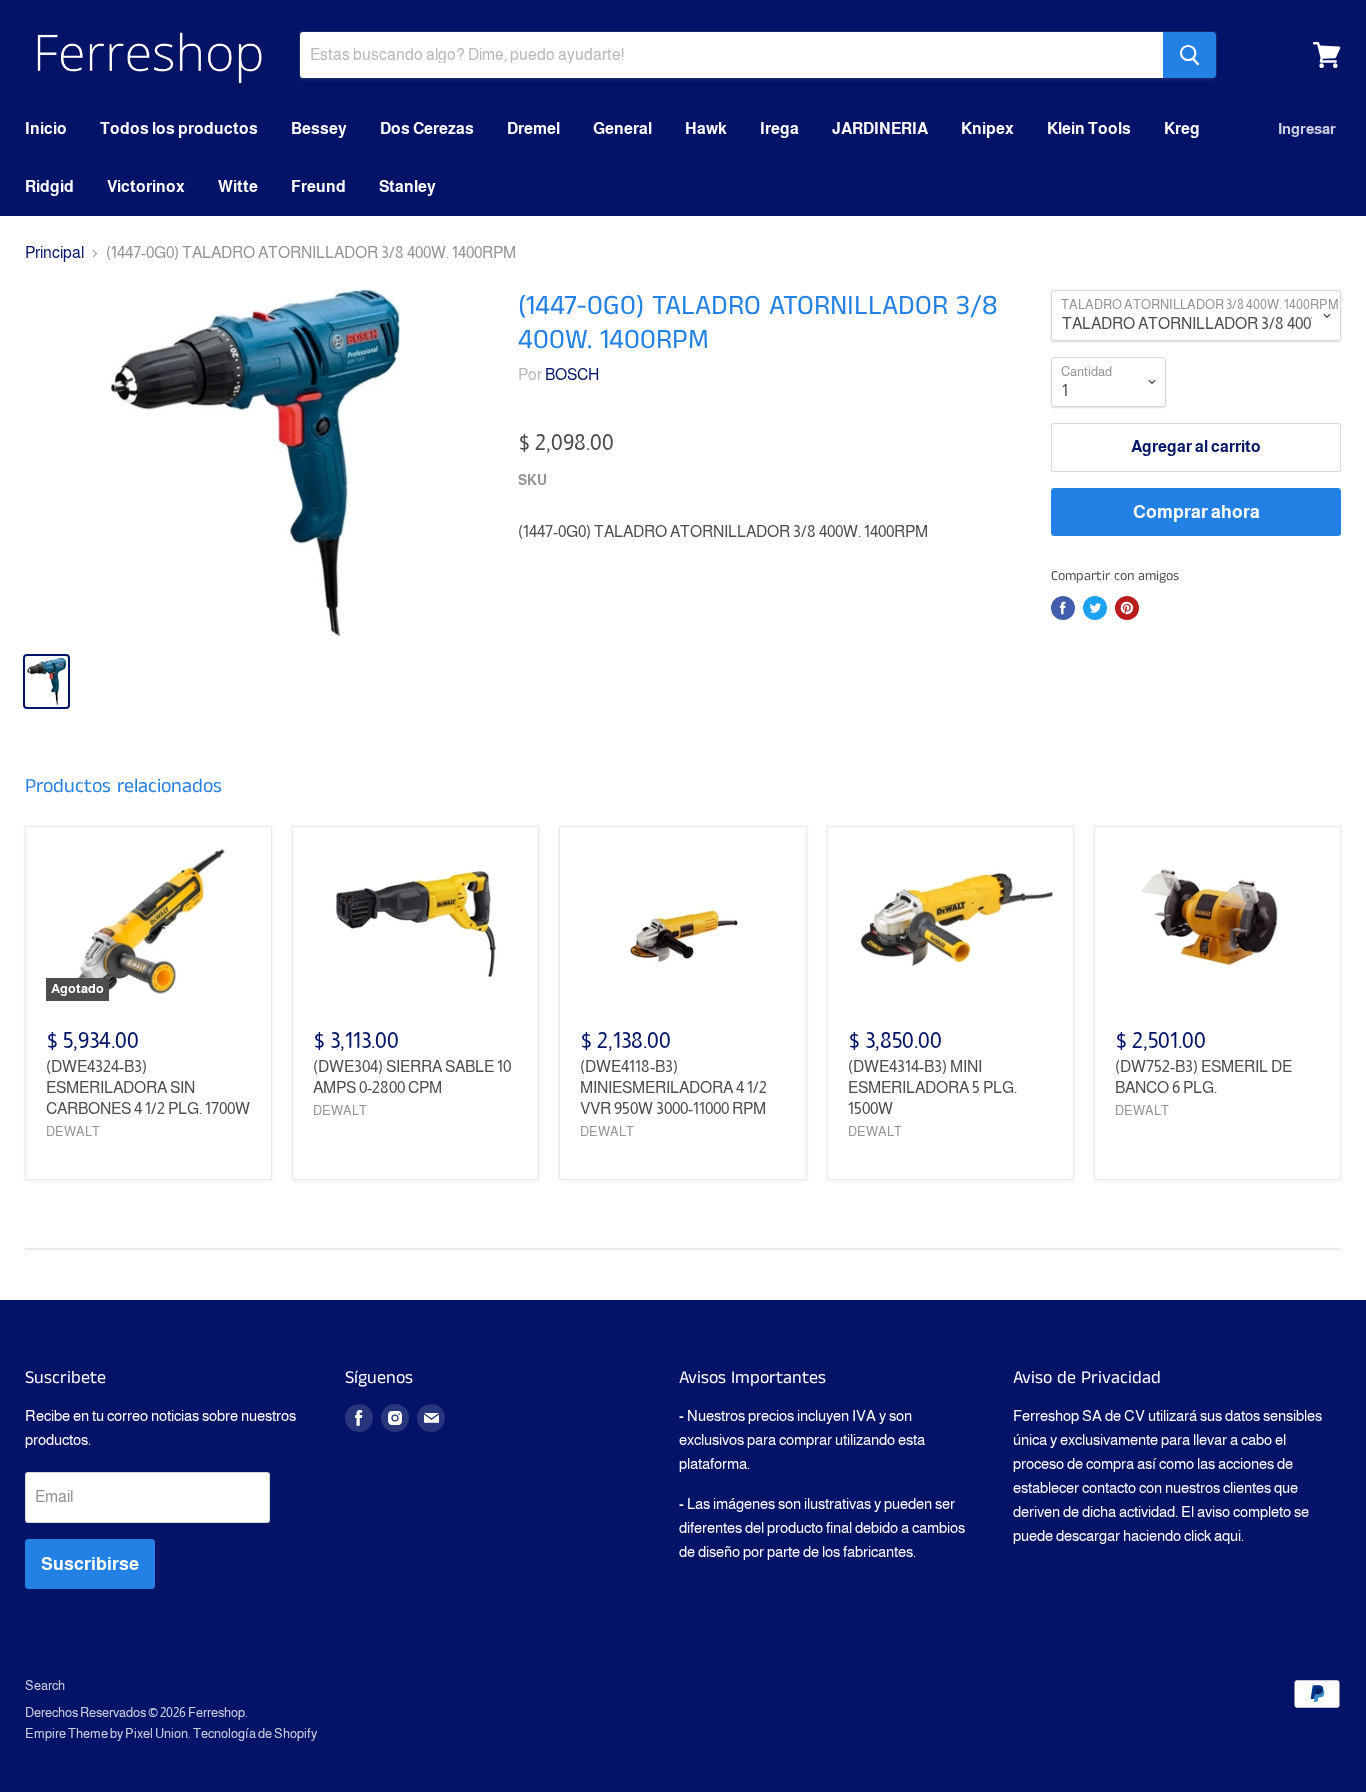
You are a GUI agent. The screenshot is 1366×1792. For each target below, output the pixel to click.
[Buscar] (1189, 55)
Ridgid (49, 186)
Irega (779, 128)
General (622, 128)
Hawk (706, 128)
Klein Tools (1089, 128)
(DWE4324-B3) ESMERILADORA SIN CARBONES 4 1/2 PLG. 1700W (148, 1087)
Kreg (1182, 128)
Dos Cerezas (427, 128)
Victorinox (146, 186)
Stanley (407, 186)
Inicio (46, 128)
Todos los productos (179, 128)
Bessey (319, 128)
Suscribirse (90, 1564)
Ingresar (1307, 128)
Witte (238, 186)
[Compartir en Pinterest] (1127, 608)
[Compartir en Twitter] (1095, 608)
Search (45, 1685)
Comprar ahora (1196, 512)
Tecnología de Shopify (255, 1733)
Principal (54, 252)
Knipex (987, 128)
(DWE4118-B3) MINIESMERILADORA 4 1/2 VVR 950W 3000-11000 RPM (673, 1087)
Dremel (533, 128)
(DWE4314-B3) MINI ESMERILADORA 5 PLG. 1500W (932, 1087)
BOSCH (572, 374)
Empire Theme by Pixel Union (106, 1733)
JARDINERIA (880, 128)
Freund (318, 186)
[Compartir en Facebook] (1063, 608)
